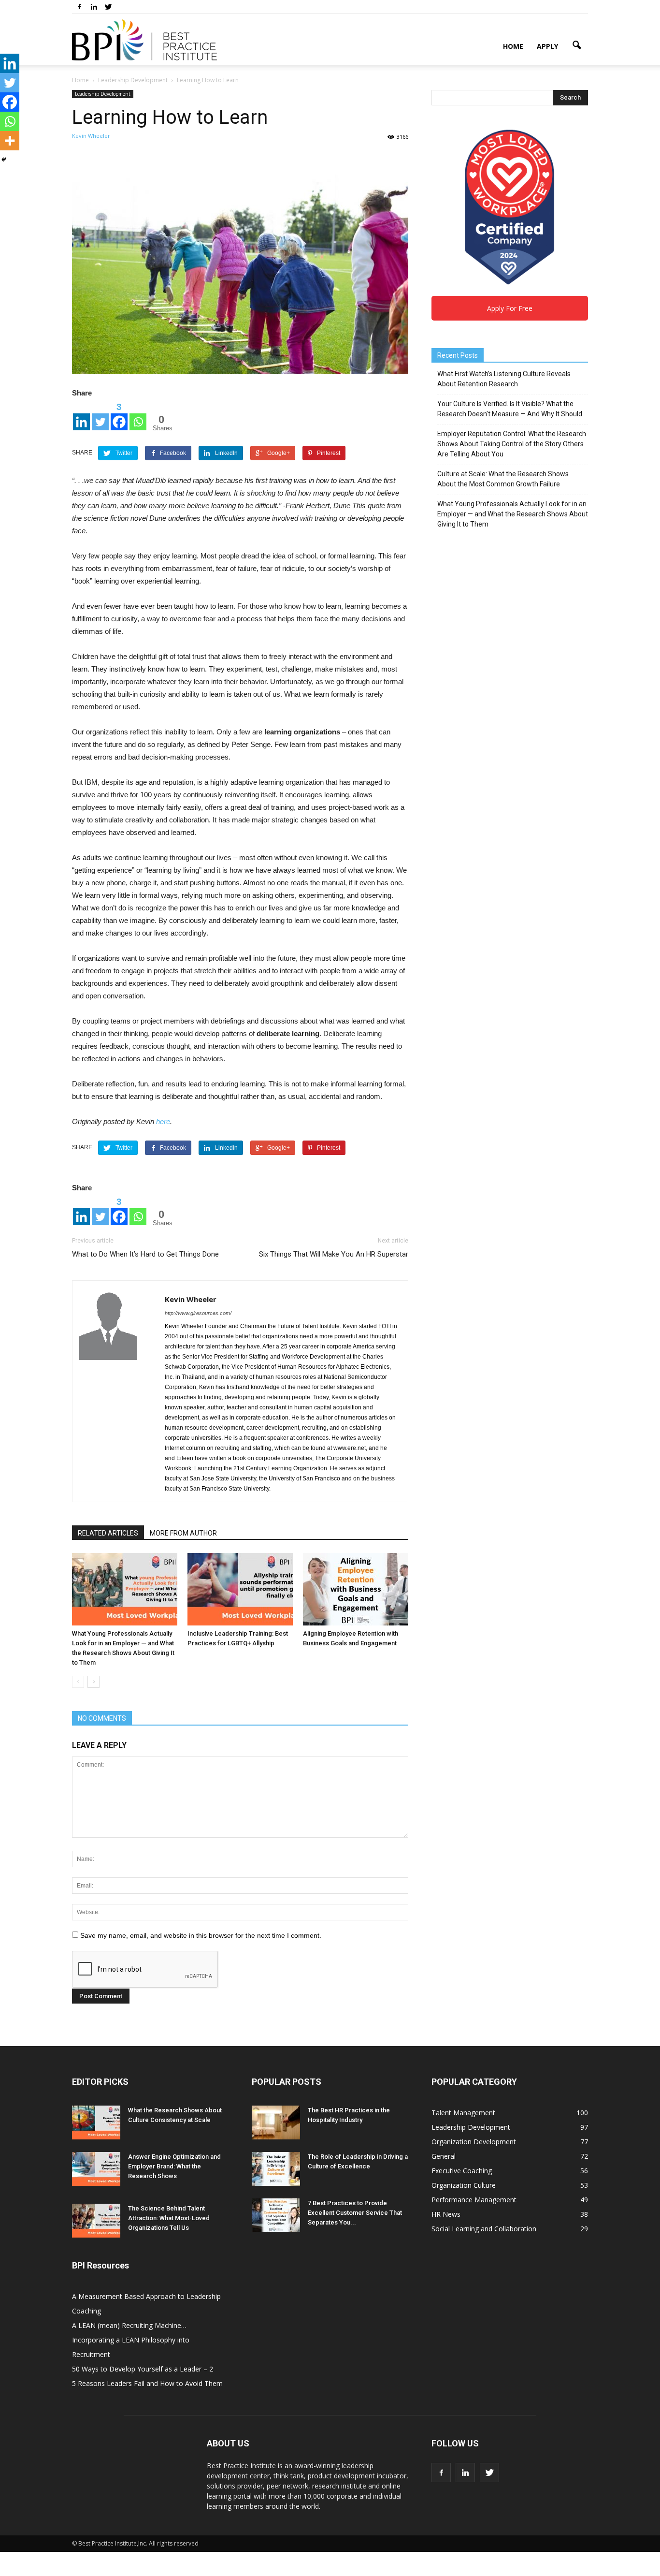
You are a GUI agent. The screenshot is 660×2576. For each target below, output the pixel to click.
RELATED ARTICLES (108, 1533)
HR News (446, 2214)
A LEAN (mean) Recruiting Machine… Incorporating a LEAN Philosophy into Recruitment (131, 2340)
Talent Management (463, 2113)
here (163, 1121)
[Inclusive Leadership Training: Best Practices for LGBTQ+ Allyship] (240, 1589)
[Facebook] (79, 7)
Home (513, 46)
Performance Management (474, 2200)
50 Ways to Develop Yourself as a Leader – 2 (143, 2369)
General (444, 2156)
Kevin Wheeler (91, 136)
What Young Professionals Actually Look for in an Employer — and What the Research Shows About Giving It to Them (513, 514)
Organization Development (474, 2142)
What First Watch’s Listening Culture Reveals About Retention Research (504, 379)
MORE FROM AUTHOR (183, 1533)
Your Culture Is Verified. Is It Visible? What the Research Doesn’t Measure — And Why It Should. (510, 409)
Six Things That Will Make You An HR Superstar (334, 1254)
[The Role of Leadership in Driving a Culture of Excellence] (276, 2169)
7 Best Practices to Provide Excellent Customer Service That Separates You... (355, 2213)
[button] (576, 45)
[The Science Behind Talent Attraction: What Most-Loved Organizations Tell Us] (96, 2221)
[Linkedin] (94, 7)
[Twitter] (108, 7)
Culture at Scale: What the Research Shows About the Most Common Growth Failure (503, 479)
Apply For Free (510, 308)
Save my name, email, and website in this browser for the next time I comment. (201, 1935)
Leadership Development (103, 94)
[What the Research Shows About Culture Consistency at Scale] (96, 2122)
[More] (10, 141)
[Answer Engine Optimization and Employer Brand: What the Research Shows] (96, 2169)
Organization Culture (464, 2185)
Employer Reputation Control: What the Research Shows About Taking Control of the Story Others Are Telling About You (512, 444)
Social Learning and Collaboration (484, 2229)
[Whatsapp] (138, 416)
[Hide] (4, 160)
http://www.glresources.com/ (198, 1313)
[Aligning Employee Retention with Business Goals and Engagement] (356, 1589)
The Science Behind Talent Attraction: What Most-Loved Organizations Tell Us (169, 2218)
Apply (547, 46)
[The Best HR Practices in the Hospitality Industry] (276, 2122)
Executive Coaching (462, 2171)
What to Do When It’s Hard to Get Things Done (145, 1254)
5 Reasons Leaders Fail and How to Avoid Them (147, 2383)
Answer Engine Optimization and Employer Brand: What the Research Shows (174, 2166)
